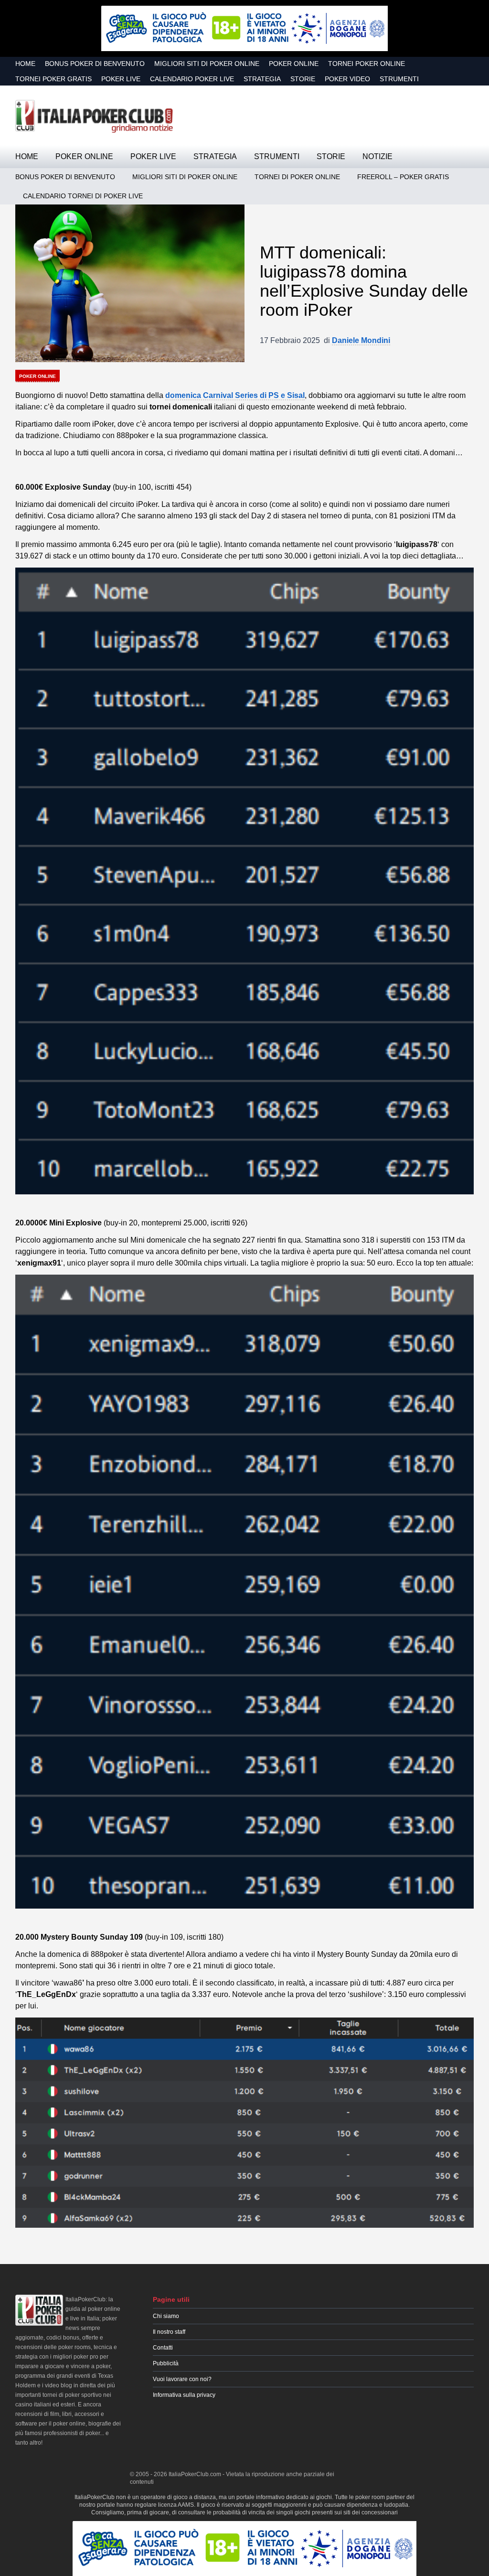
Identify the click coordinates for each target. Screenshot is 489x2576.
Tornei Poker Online (367, 64)
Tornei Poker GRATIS (53, 79)
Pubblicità (166, 2363)
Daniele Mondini (361, 340)
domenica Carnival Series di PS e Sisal (235, 395)
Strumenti (399, 79)
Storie (303, 79)
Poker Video (347, 79)
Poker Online (294, 64)
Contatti (163, 2348)
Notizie (377, 156)
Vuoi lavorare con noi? (182, 2379)
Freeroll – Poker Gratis (403, 177)
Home (25, 64)
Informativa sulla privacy (184, 2395)
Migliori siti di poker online (207, 64)
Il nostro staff (169, 2332)
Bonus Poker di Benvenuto (95, 64)
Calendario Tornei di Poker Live (83, 196)
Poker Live (121, 79)
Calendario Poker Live (192, 79)
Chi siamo (166, 2316)
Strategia (262, 79)
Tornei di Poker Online (297, 177)
